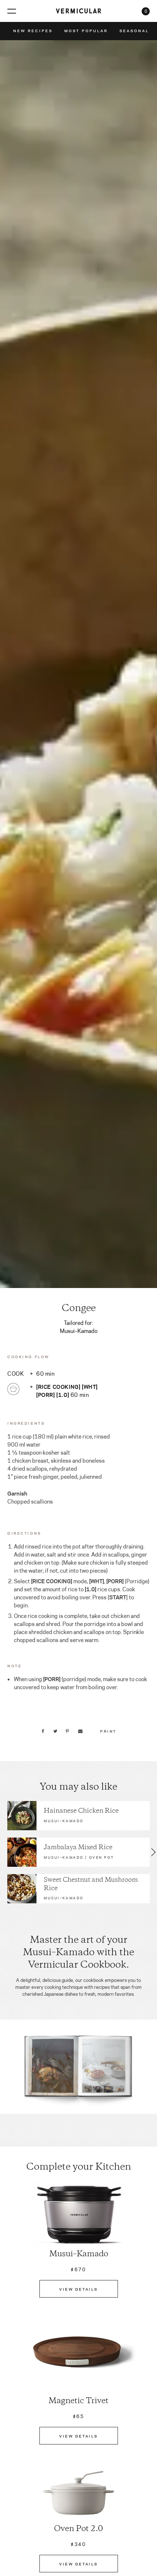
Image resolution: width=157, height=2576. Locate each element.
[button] (3, 1852)
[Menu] (12, 11)
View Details (78, 2289)
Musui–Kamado (79, 2254)
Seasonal (134, 31)
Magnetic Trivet (78, 2401)
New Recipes (33, 31)
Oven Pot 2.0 (78, 2529)
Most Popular (86, 31)
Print (108, 1731)
